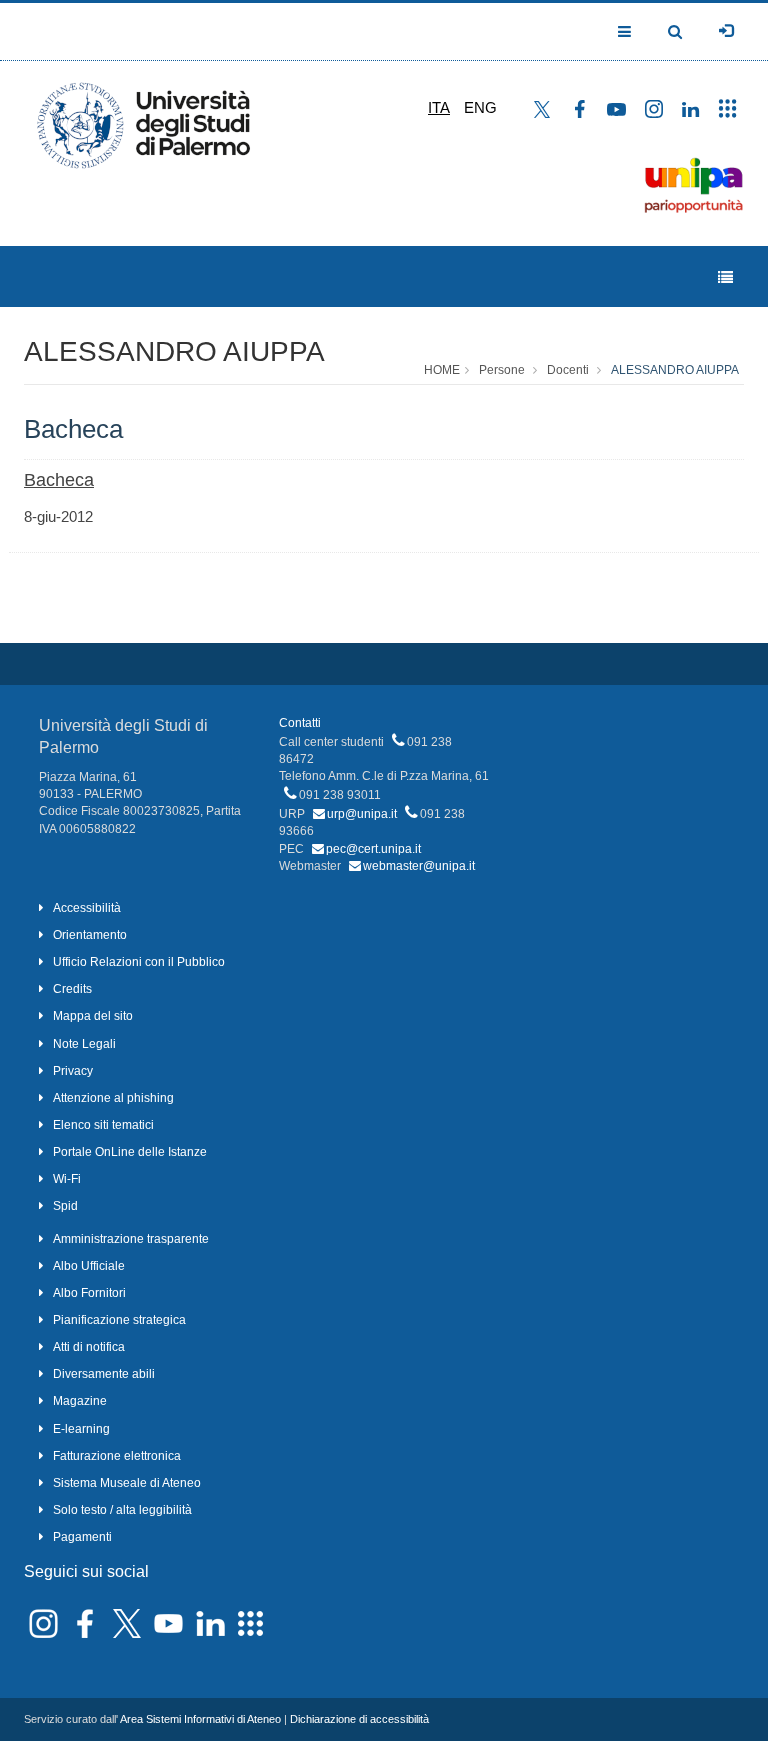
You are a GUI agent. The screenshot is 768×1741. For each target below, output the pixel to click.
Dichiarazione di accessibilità (359, 1719)
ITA (439, 107)
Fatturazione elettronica (117, 1456)
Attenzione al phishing (113, 1098)
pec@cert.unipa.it (373, 849)
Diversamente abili (104, 1374)
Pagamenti (82, 1537)
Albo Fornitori (89, 1293)
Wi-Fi (67, 1179)
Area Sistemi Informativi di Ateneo (200, 1719)
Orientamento (90, 935)
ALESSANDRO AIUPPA (174, 351)
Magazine (80, 1401)
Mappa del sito (93, 1016)
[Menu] (725, 277)
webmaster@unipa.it (419, 866)
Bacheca (59, 480)
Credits (72, 989)
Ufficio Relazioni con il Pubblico (139, 962)
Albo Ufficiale (89, 1266)
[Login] (726, 31)
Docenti (568, 370)
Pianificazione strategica (119, 1320)
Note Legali (84, 1044)
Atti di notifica (89, 1347)
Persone (502, 370)
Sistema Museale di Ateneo (127, 1483)
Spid (65, 1206)
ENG (480, 107)
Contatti (300, 723)
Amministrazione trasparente (131, 1239)
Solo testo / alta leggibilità (122, 1510)
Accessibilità (87, 908)
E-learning (81, 1429)
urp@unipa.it (362, 814)
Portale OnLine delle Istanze (130, 1152)
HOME (442, 370)
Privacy (73, 1071)
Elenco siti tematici (103, 1125)
